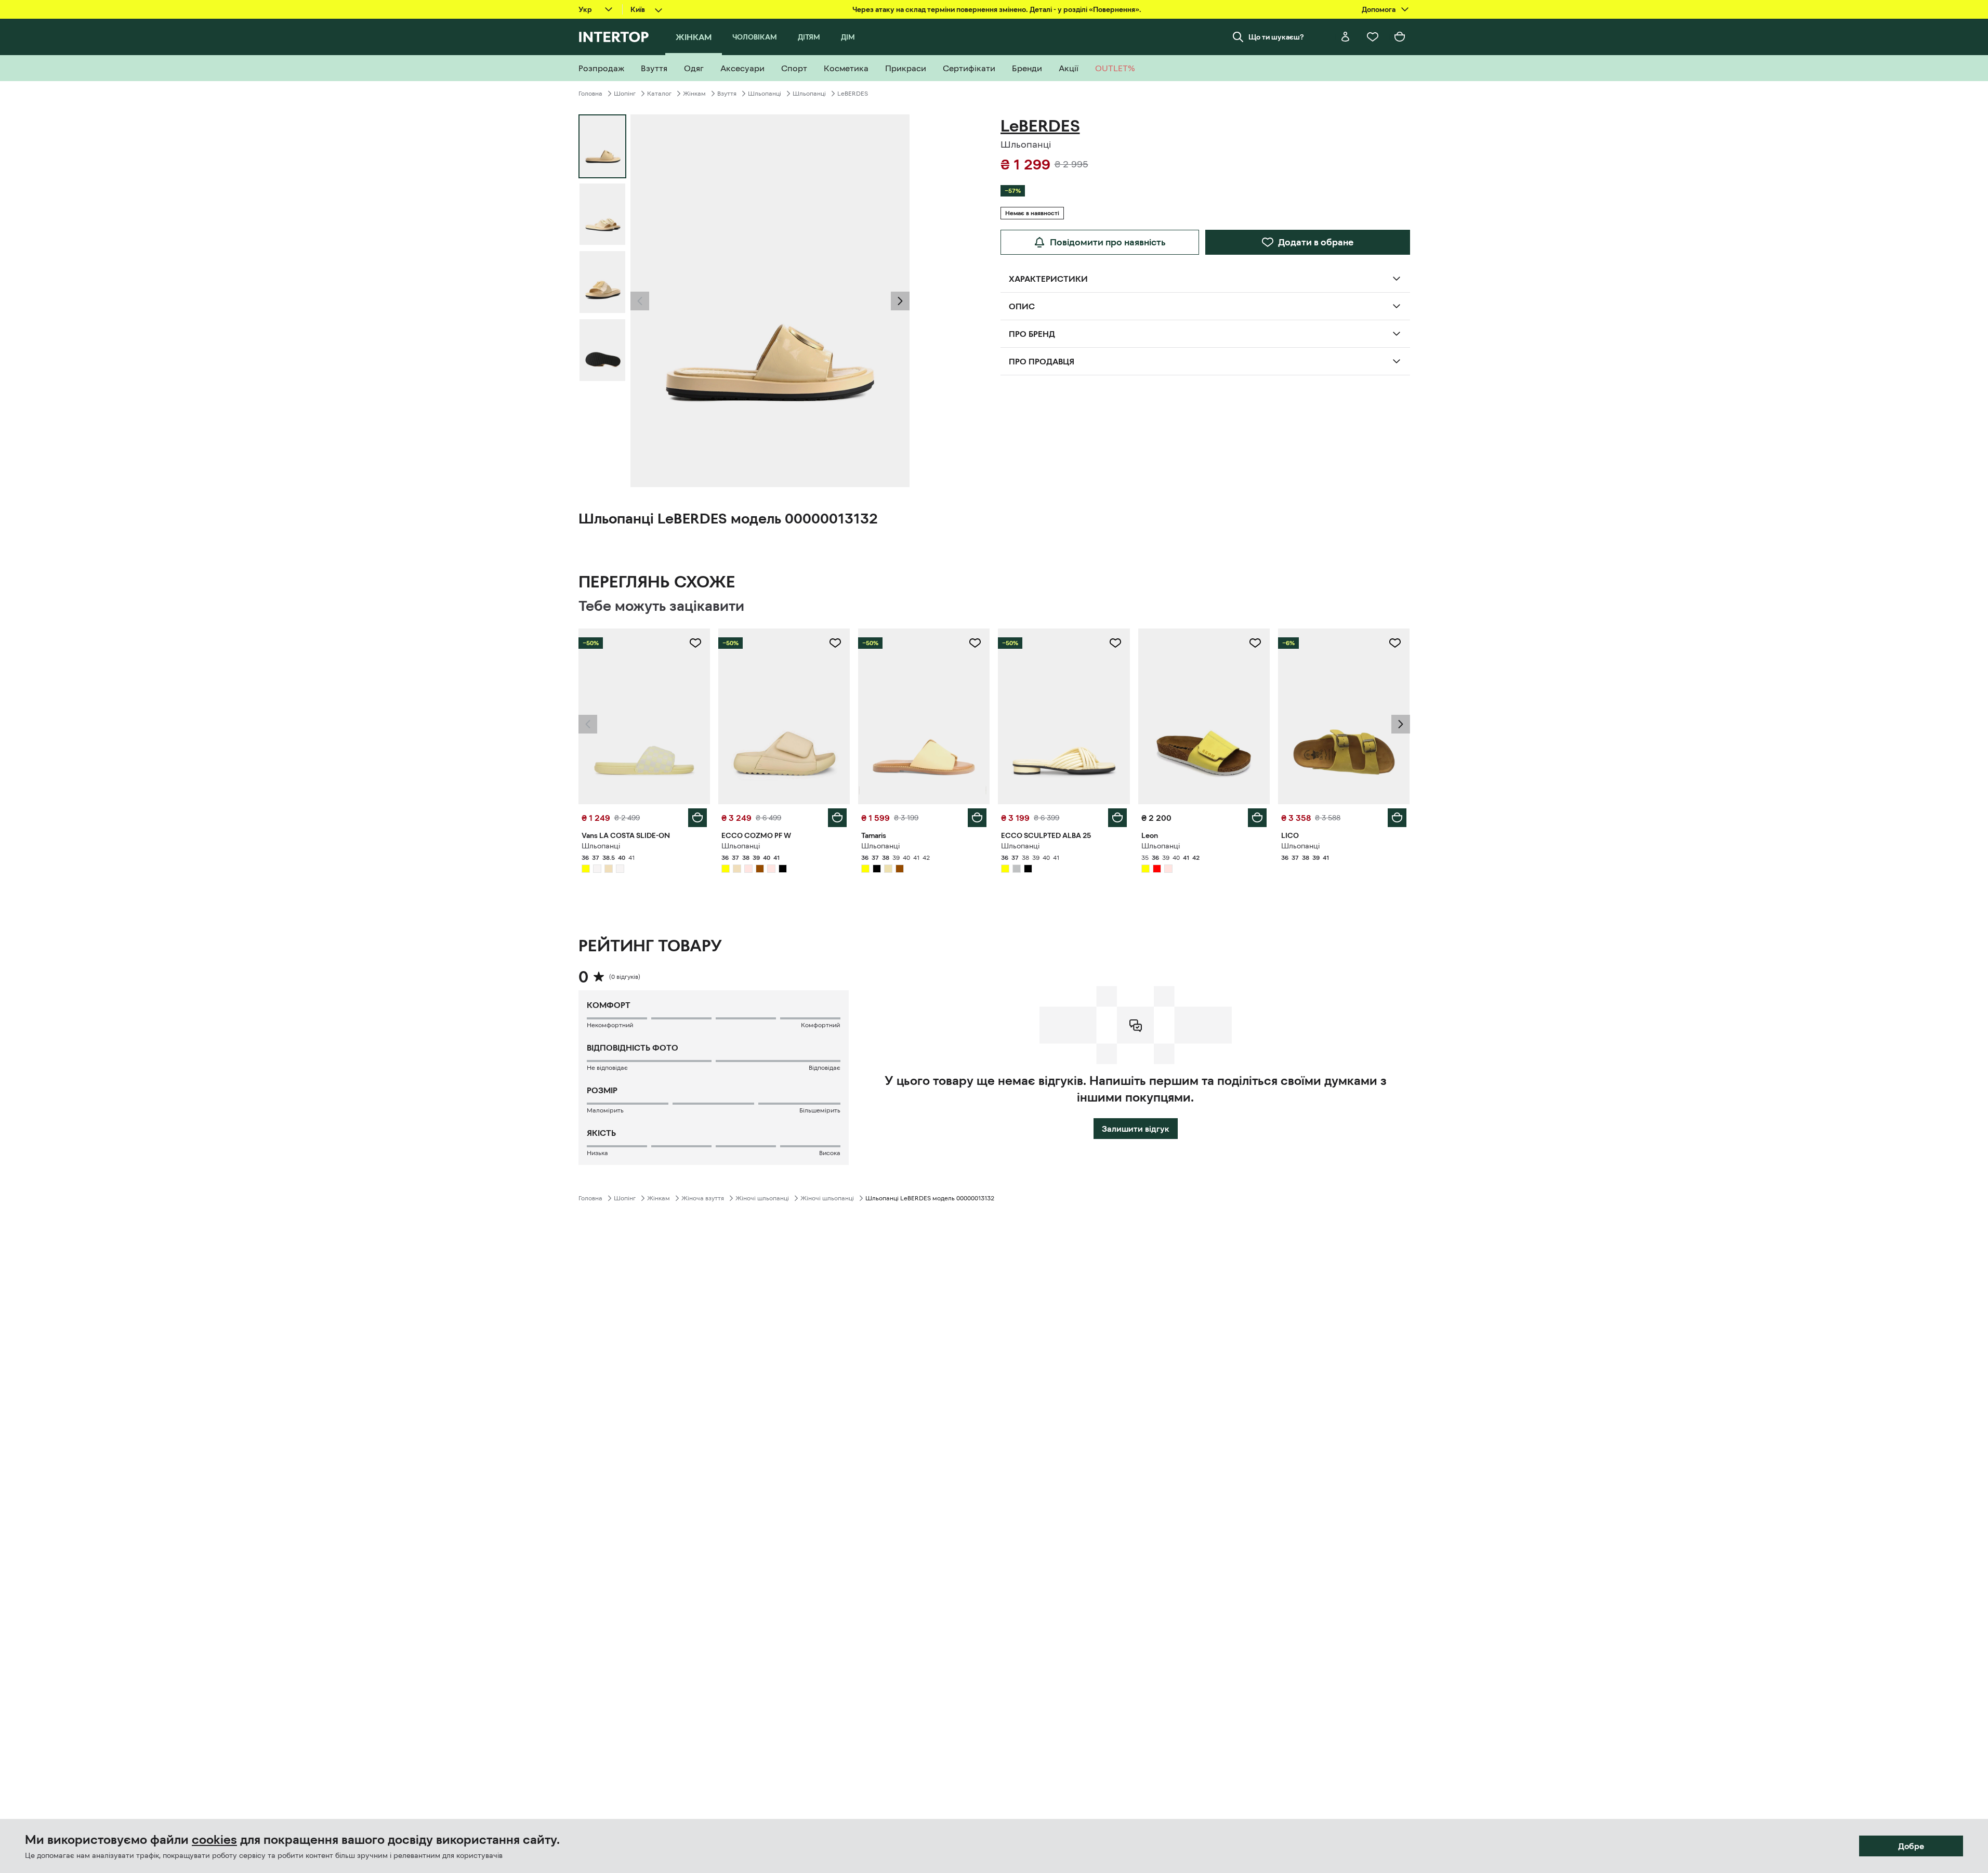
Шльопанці (765, 94)
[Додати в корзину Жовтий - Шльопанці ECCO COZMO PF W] (837, 818)
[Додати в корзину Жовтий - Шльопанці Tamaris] (977, 818)
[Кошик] (1400, 37)
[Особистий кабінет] (1346, 37)
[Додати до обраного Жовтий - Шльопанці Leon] (1255, 643)
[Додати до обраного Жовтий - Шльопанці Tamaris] (975, 643)
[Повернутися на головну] (614, 37)
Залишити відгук (1136, 1129)
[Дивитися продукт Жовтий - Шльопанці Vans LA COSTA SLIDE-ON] (644, 716)
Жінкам (694, 94)
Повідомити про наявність (1108, 242)
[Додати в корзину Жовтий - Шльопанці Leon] (1257, 818)
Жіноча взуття (703, 1198)
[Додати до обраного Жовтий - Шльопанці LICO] (1395, 643)
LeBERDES (853, 94)
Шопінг (625, 94)
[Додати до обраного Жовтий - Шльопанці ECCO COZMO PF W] (835, 643)
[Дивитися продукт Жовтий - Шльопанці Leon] (1204, 716)
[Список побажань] (1373, 37)
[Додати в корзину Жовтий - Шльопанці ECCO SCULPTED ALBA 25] (1117, 818)
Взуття (727, 94)
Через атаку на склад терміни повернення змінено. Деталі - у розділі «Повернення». (997, 9)
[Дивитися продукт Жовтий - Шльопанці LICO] (1344, 716)
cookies (214, 1840)
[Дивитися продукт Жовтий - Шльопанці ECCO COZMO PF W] (784, 716)
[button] (640, 301)
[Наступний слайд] (900, 301)
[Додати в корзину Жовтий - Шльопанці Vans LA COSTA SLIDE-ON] (697, 818)
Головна (590, 94)
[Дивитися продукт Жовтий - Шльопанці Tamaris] (924, 716)
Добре (1911, 1846)
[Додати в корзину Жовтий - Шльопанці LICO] (1397, 818)
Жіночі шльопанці (762, 1198)
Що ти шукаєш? (1276, 37)
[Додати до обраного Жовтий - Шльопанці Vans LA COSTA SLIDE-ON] (695, 643)
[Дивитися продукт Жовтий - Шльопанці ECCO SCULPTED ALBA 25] (1064, 716)
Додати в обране (1316, 242)
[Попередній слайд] (640, 301)
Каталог (659, 94)
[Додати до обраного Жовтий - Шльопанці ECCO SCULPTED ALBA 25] (1115, 643)
